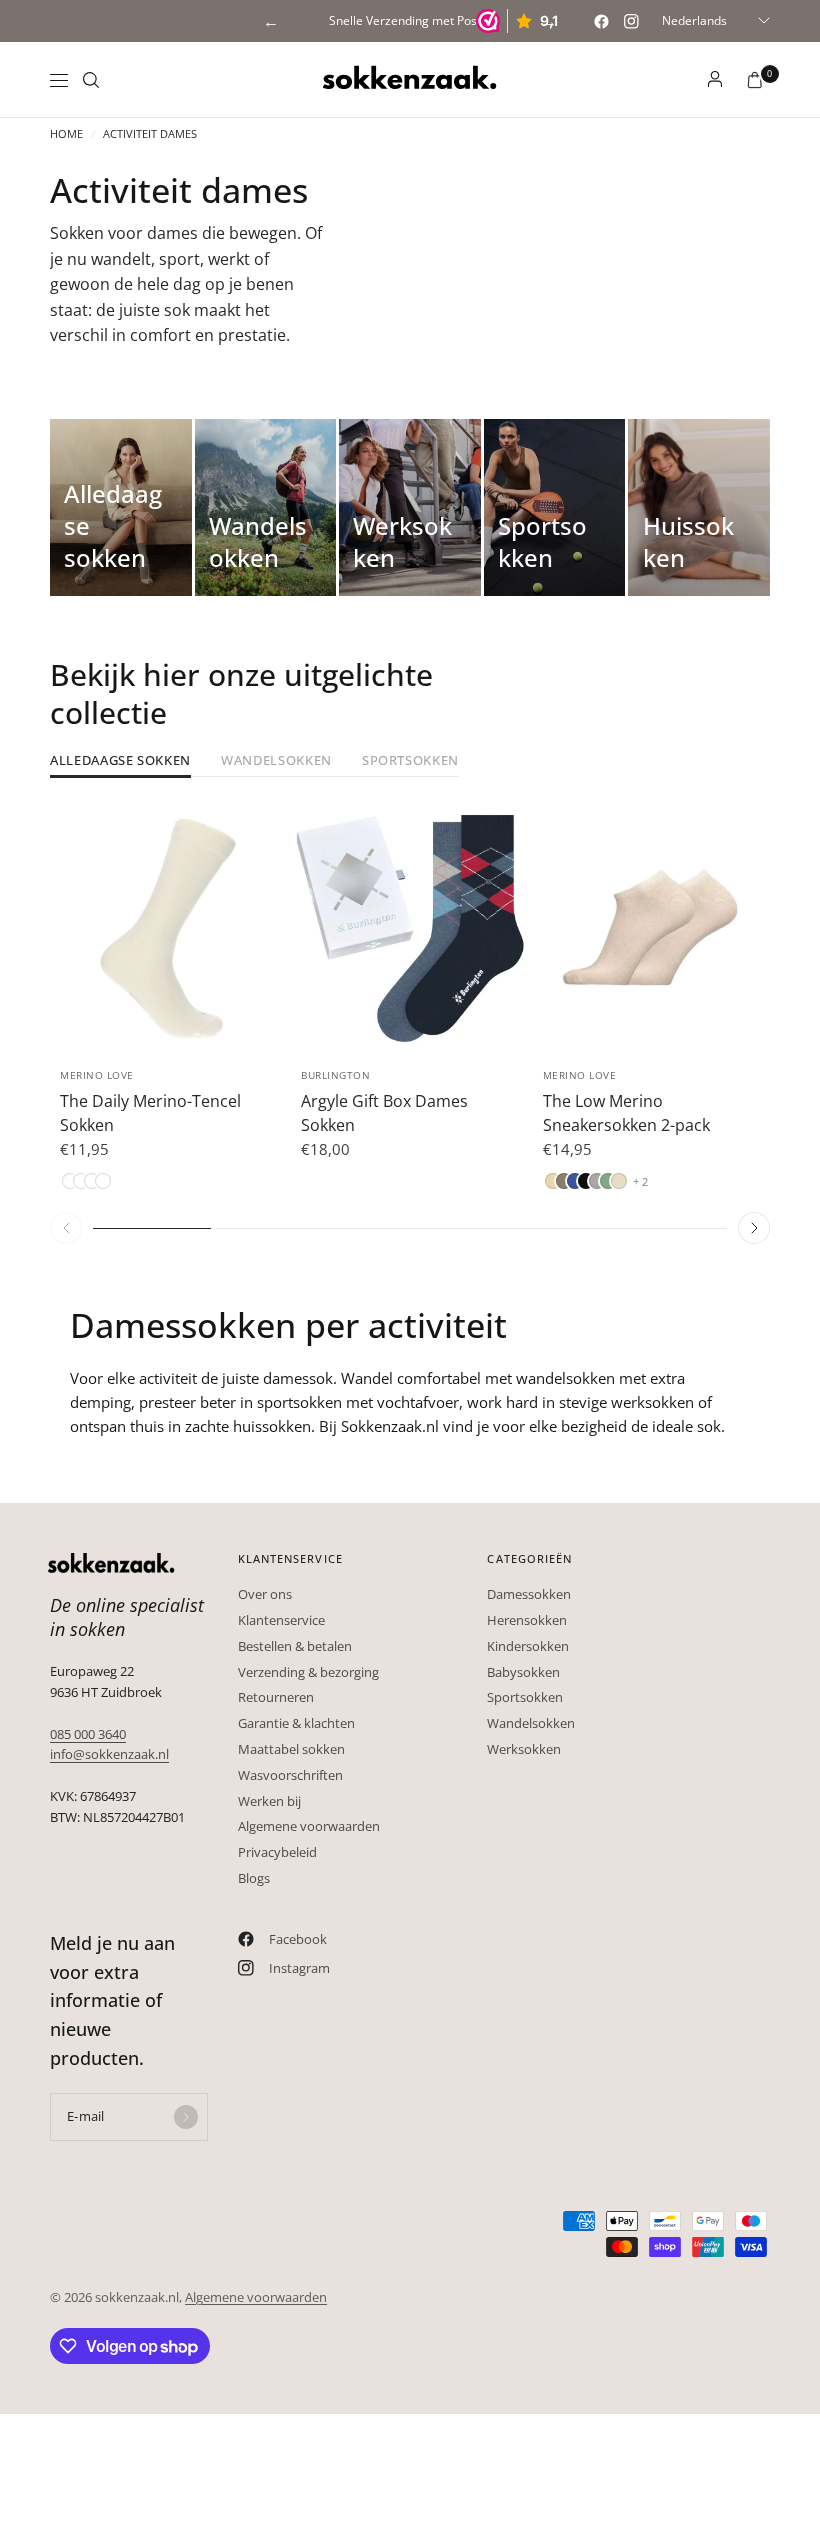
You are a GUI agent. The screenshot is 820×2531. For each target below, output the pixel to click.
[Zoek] (91, 80)
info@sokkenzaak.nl (109, 1754)
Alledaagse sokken (120, 761)
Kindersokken (528, 1646)
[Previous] (65, 929)
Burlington (335, 1075)
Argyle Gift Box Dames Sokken (384, 1113)
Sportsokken (410, 761)
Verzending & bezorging (308, 1672)
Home (66, 133)
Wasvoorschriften (290, 1775)
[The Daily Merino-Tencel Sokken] (168, 928)
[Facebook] (601, 21)
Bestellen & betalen (295, 1646)
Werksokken (524, 1749)
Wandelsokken (276, 761)
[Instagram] (631, 21)
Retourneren (276, 1697)
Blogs (254, 1878)
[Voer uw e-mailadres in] (186, 2117)
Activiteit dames (150, 133)
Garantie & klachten (296, 1723)
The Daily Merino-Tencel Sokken (150, 1113)
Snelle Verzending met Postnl (410, 20)
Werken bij (269, 1801)
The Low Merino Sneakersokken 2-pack (626, 1113)
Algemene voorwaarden (309, 1826)
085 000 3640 (88, 1734)
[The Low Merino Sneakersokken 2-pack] (651, 928)
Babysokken (523, 1672)
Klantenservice (281, 1620)
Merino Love (97, 1075)
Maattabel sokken (291, 1749)
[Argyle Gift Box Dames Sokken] (409, 928)
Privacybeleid (277, 1852)
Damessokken (529, 1594)
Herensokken (527, 1620)
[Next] (272, 929)
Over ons (265, 1594)
